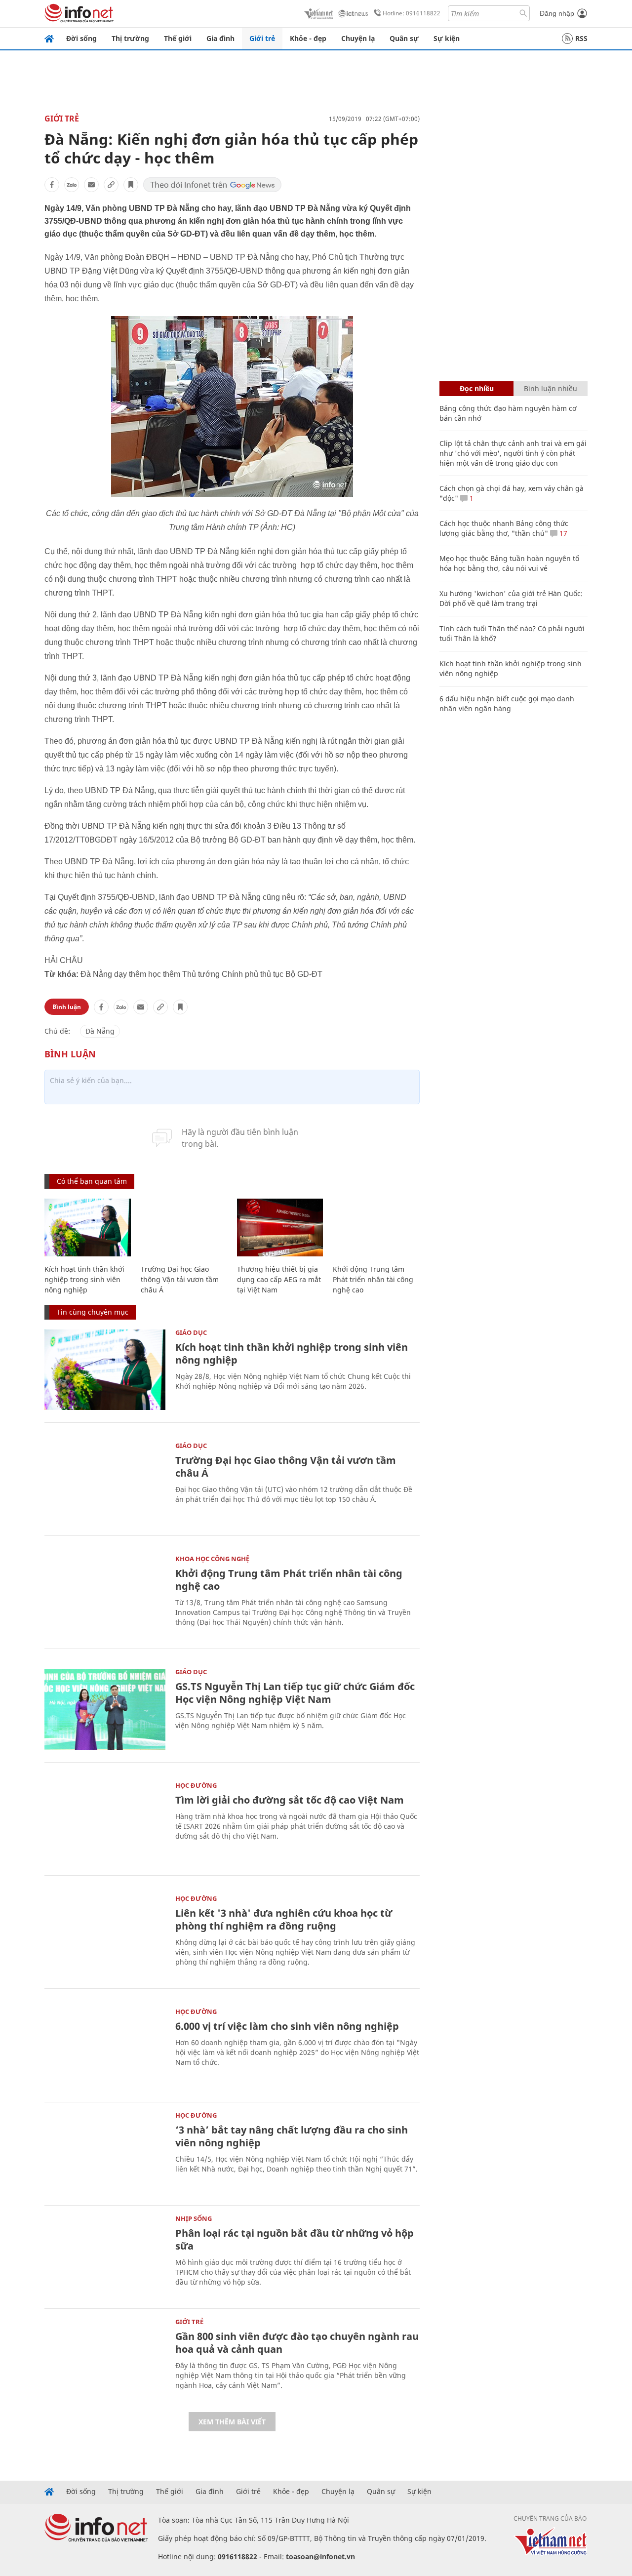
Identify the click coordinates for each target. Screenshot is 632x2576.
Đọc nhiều (477, 388)
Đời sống (81, 38)
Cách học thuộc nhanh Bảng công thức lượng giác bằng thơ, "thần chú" (504, 528)
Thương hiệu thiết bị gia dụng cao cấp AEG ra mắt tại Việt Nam (279, 1279)
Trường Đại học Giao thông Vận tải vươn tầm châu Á (180, 1279)
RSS (581, 38)
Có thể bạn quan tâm (92, 1181)
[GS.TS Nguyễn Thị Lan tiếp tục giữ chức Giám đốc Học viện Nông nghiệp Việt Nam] (105, 1709)
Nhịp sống (194, 2218)
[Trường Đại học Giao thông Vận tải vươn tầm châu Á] (184, 1228)
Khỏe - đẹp (308, 38)
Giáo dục (191, 1332)
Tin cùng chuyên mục (93, 1312)
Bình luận (67, 1007)
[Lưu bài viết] (131, 185)
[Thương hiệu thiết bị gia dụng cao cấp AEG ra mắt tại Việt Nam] (280, 1228)
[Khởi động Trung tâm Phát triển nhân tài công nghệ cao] (376, 1228)
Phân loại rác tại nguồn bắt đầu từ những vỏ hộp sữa (295, 2239)
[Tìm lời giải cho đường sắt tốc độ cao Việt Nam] (105, 1823)
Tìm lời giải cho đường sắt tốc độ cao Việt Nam (290, 1800)
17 (562, 533)
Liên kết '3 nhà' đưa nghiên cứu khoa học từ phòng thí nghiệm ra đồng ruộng (284, 1919)
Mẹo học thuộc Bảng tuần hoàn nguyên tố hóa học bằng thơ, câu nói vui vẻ (509, 563)
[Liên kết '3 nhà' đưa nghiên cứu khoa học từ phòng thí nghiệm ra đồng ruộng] (105, 1936)
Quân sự (404, 38)
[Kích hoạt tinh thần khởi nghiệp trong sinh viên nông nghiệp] (88, 1228)
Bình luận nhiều (551, 388)
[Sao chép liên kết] (111, 185)
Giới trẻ (262, 38)
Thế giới (178, 38)
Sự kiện (447, 38)
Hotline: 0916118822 (412, 13)
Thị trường (130, 38)
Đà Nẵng (100, 1031)
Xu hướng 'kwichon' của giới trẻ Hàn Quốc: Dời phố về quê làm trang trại (511, 598)
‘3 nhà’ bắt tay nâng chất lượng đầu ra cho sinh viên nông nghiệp (292, 2136)
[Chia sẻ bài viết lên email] (91, 185)
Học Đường (196, 1785)
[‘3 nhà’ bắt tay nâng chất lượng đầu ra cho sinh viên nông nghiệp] (105, 2153)
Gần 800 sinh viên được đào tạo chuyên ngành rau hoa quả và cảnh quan (297, 2343)
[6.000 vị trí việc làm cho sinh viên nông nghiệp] (105, 2049)
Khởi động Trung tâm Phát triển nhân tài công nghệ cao (373, 1279)
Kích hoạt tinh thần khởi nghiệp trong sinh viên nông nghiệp (84, 1279)
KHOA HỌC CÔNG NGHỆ (212, 1559)
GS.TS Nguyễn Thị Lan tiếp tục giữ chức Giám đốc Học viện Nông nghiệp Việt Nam (295, 1693)
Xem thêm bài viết (232, 2422)
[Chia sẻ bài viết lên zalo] (72, 185)
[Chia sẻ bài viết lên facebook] (52, 185)
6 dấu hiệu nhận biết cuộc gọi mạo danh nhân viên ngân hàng (507, 704)
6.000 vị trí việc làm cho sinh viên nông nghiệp (287, 2026)
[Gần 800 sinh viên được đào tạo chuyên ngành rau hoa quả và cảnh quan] (105, 2359)
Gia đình (220, 38)
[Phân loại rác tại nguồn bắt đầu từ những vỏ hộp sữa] (105, 2256)
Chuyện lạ (358, 38)
